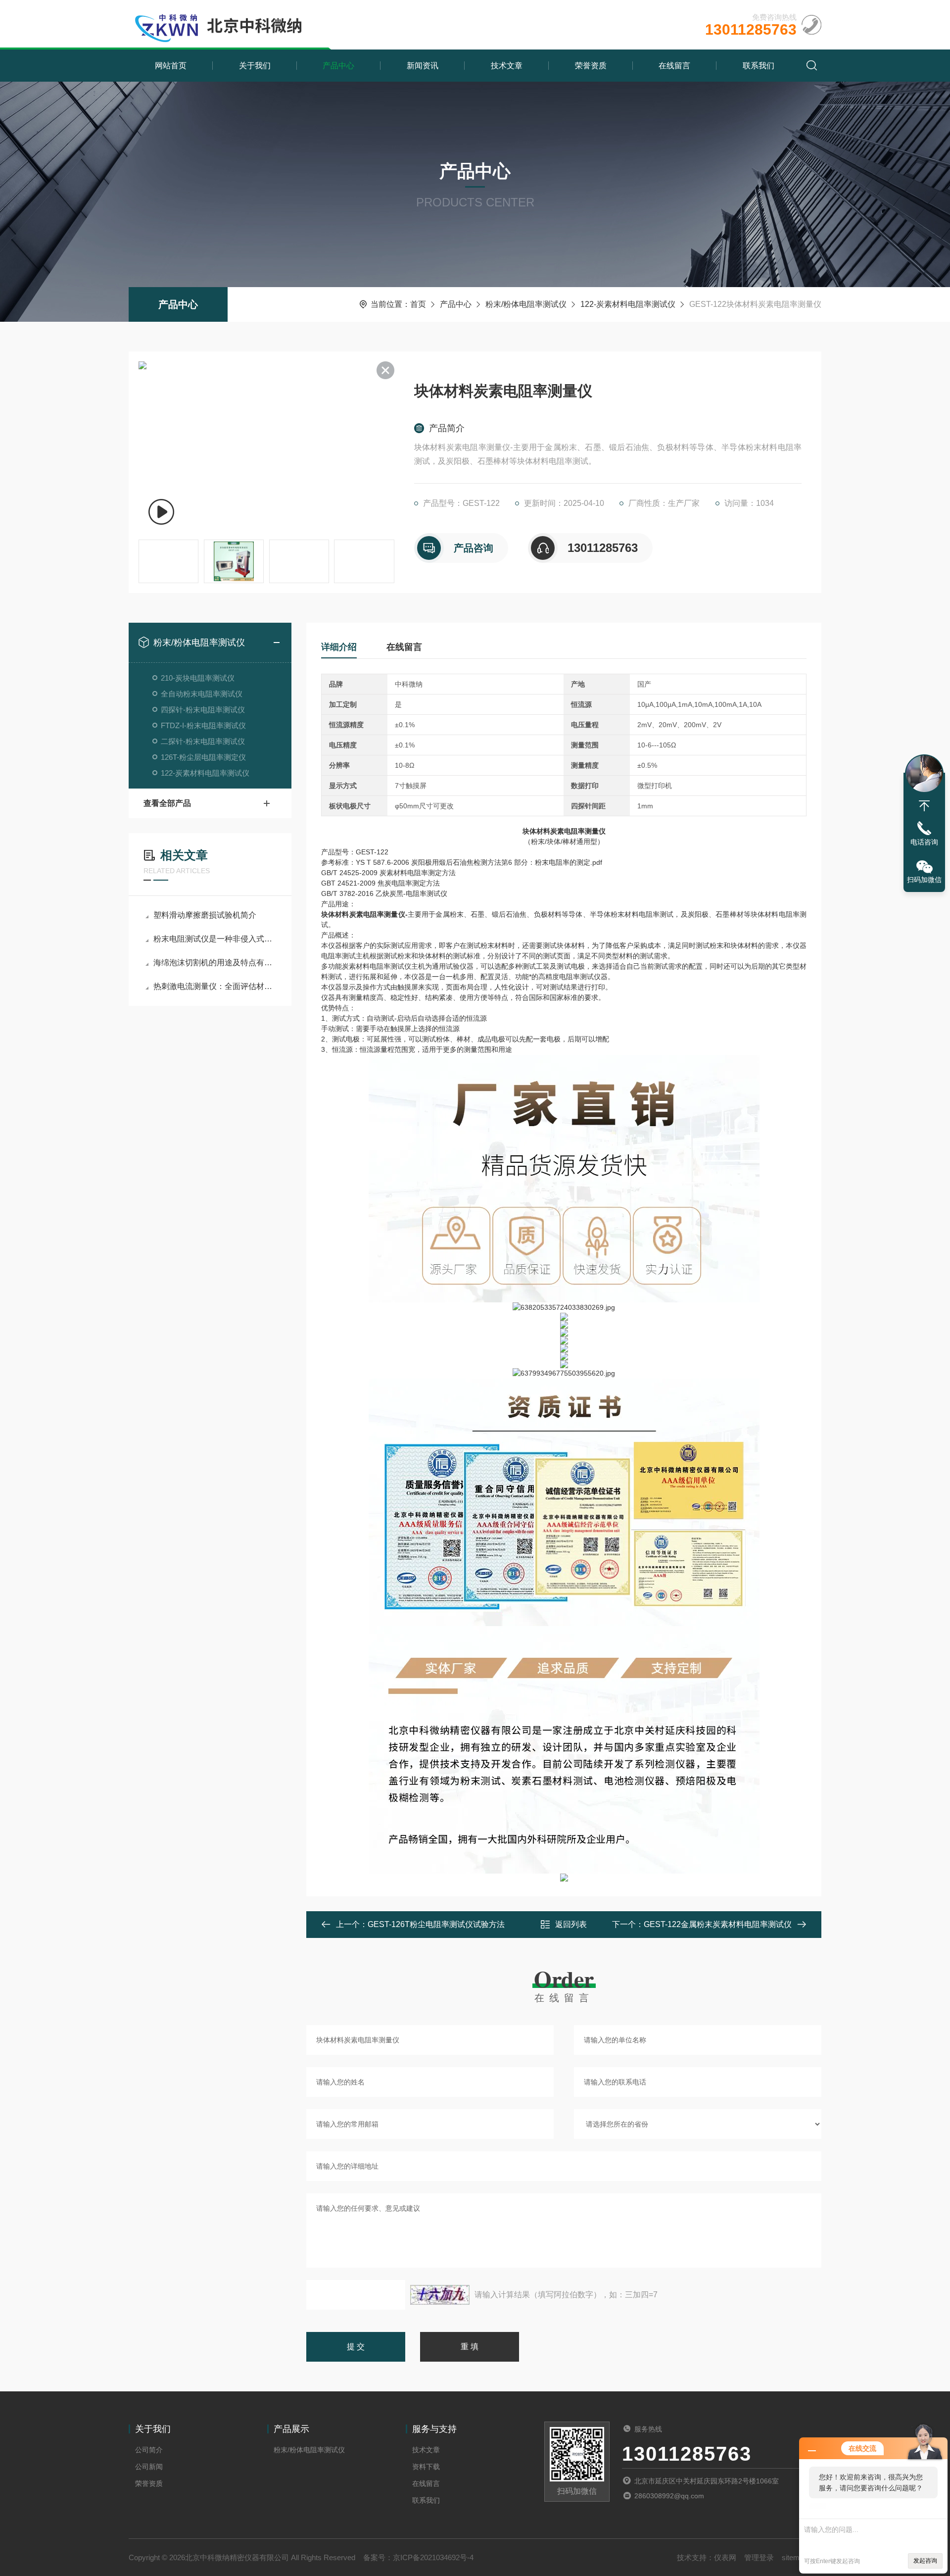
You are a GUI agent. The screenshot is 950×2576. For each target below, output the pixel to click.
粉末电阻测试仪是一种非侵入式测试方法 (215, 939)
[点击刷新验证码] (440, 2295)
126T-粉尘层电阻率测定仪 (203, 757)
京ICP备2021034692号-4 (433, 2557)
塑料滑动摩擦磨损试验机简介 (205, 915)
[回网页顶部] (924, 806)
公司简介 (149, 2450)
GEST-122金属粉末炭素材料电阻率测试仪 (718, 1924)
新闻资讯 (423, 66)
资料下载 (426, 2467)
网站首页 (171, 66)
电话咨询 (924, 842)
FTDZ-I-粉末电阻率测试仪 (203, 725)
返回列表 (571, 1924)
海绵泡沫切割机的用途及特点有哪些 (215, 963)
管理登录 (759, 2557)
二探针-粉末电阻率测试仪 (203, 741)
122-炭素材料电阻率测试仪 (628, 304)
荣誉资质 (591, 66)
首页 (418, 304)
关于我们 (255, 66)
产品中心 (338, 66)
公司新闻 (149, 2467)
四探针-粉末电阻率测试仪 (203, 710)
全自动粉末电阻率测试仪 (202, 694)
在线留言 (674, 66)
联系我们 (759, 66)
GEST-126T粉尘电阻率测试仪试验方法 (436, 1924)
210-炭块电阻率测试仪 (198, 678)
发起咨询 (925, 2561)
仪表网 (725, 2557)
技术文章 (507, 66)
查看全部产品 (167, 803)
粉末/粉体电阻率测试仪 (526, 304)
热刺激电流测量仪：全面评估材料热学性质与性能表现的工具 (215, 986)
